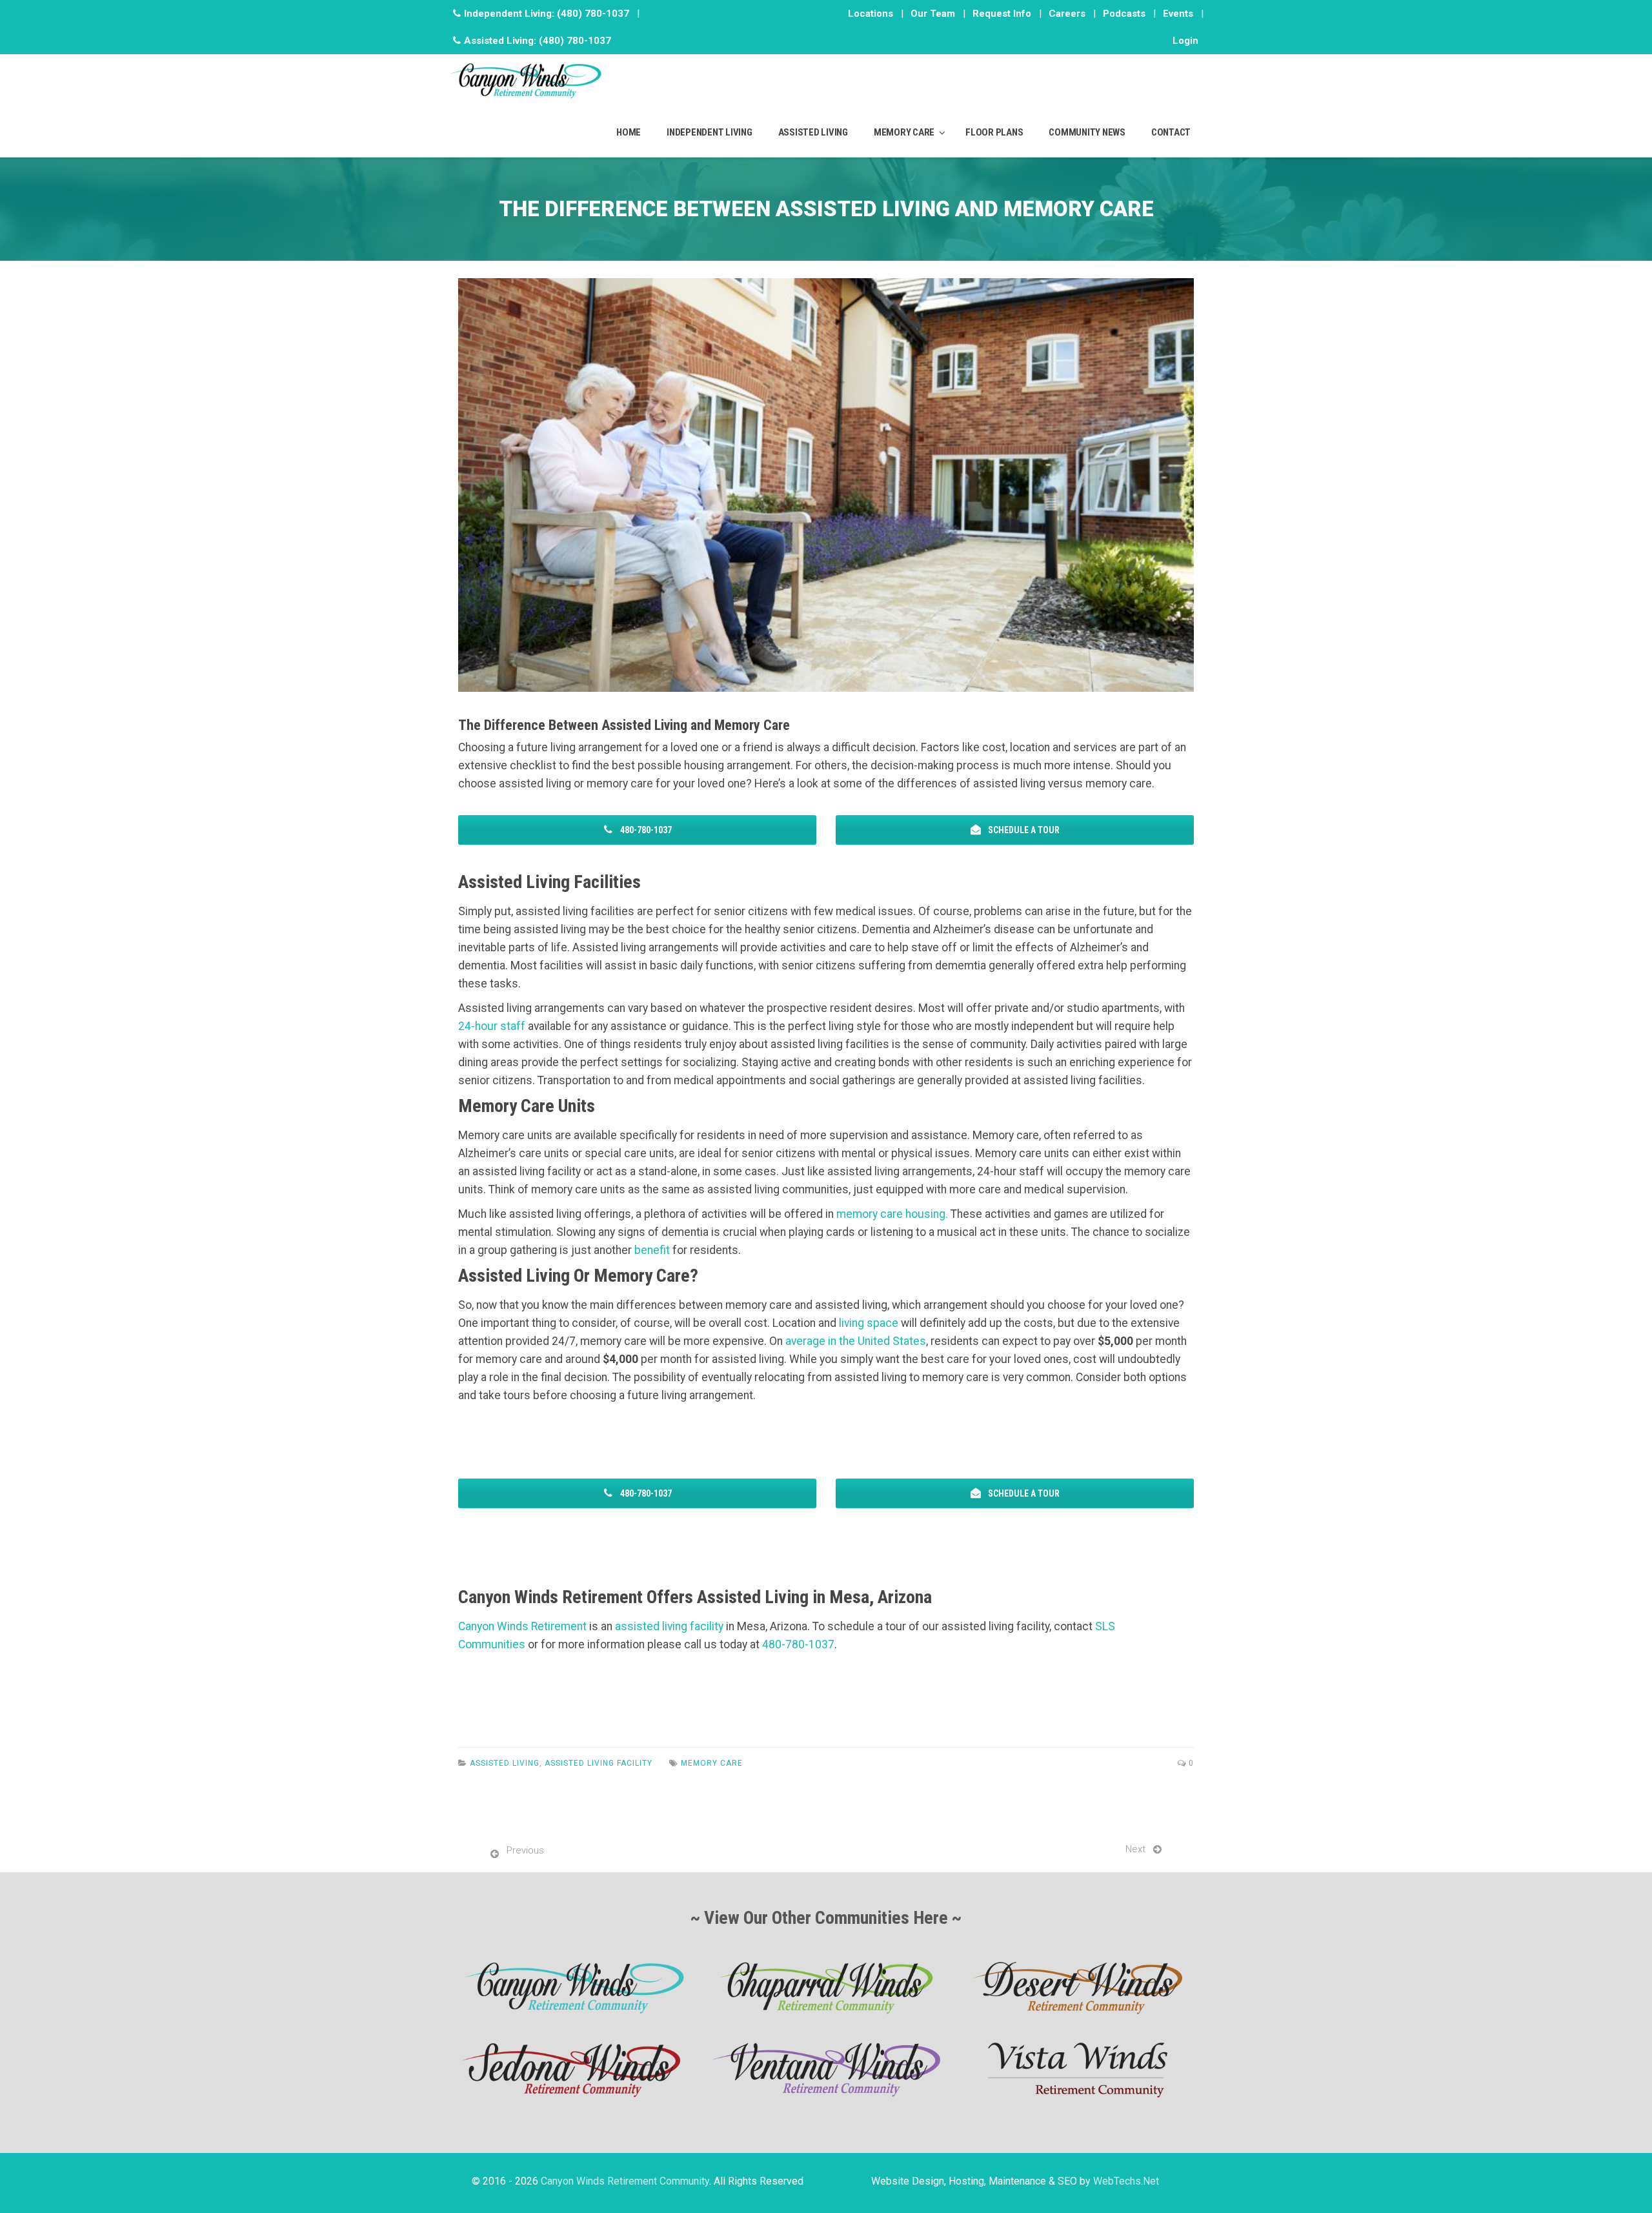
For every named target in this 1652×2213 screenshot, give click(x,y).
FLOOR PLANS (994, 132)
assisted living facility (669, 1626)
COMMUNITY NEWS (1087, 132)
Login (1185, 41)
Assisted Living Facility (599, 1763)
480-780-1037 (645, 1493)
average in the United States (856, 1341)
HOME (629, 132)
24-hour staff (492, 1026)
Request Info (1002, 14)
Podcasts (1124, 14)
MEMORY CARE (904, 132)
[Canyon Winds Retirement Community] (526, 80)
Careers (1067, 14)
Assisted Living (505, 1763)
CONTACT (1171, 132)
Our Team (933, 14)
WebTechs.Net (1126, 2181)
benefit (652, 1250)
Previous (525, 1850)
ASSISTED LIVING (813, 132)
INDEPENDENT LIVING (710, 132)
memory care (712, 1763)
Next (1135, 1849)
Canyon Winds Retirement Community (625, 2181)
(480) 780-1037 (593, 14)
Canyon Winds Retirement (522, 1626)
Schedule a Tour (1023, 1493)
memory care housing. (892, 1214)
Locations (871, 14)
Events (1178, 14)
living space (869, 1323)
